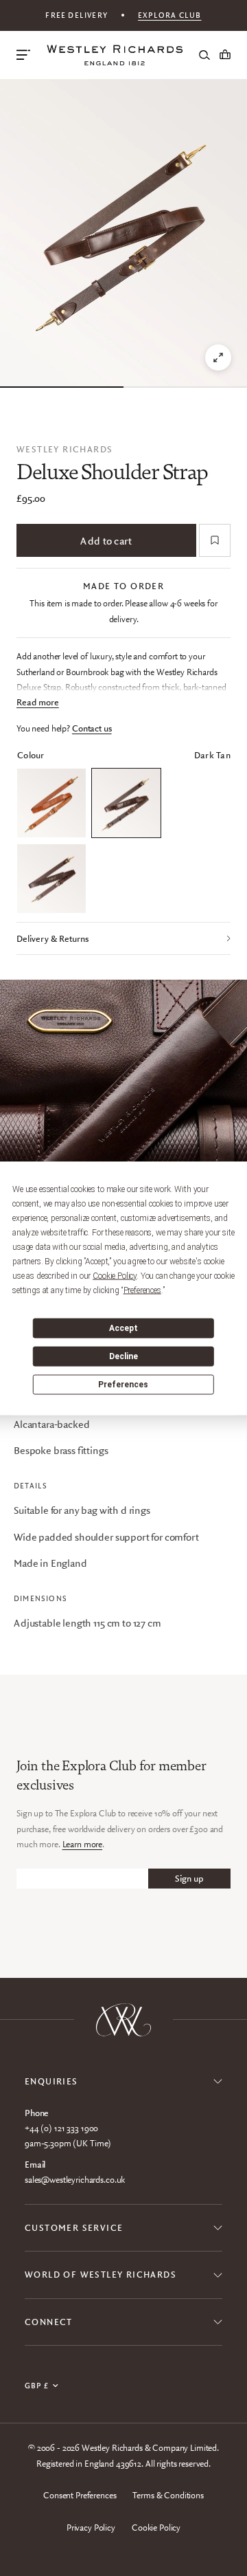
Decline (123, 1356)
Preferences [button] (142, 1290)
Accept (123, 1328)
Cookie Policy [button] (115, 1275)
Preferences (123, 1385)
